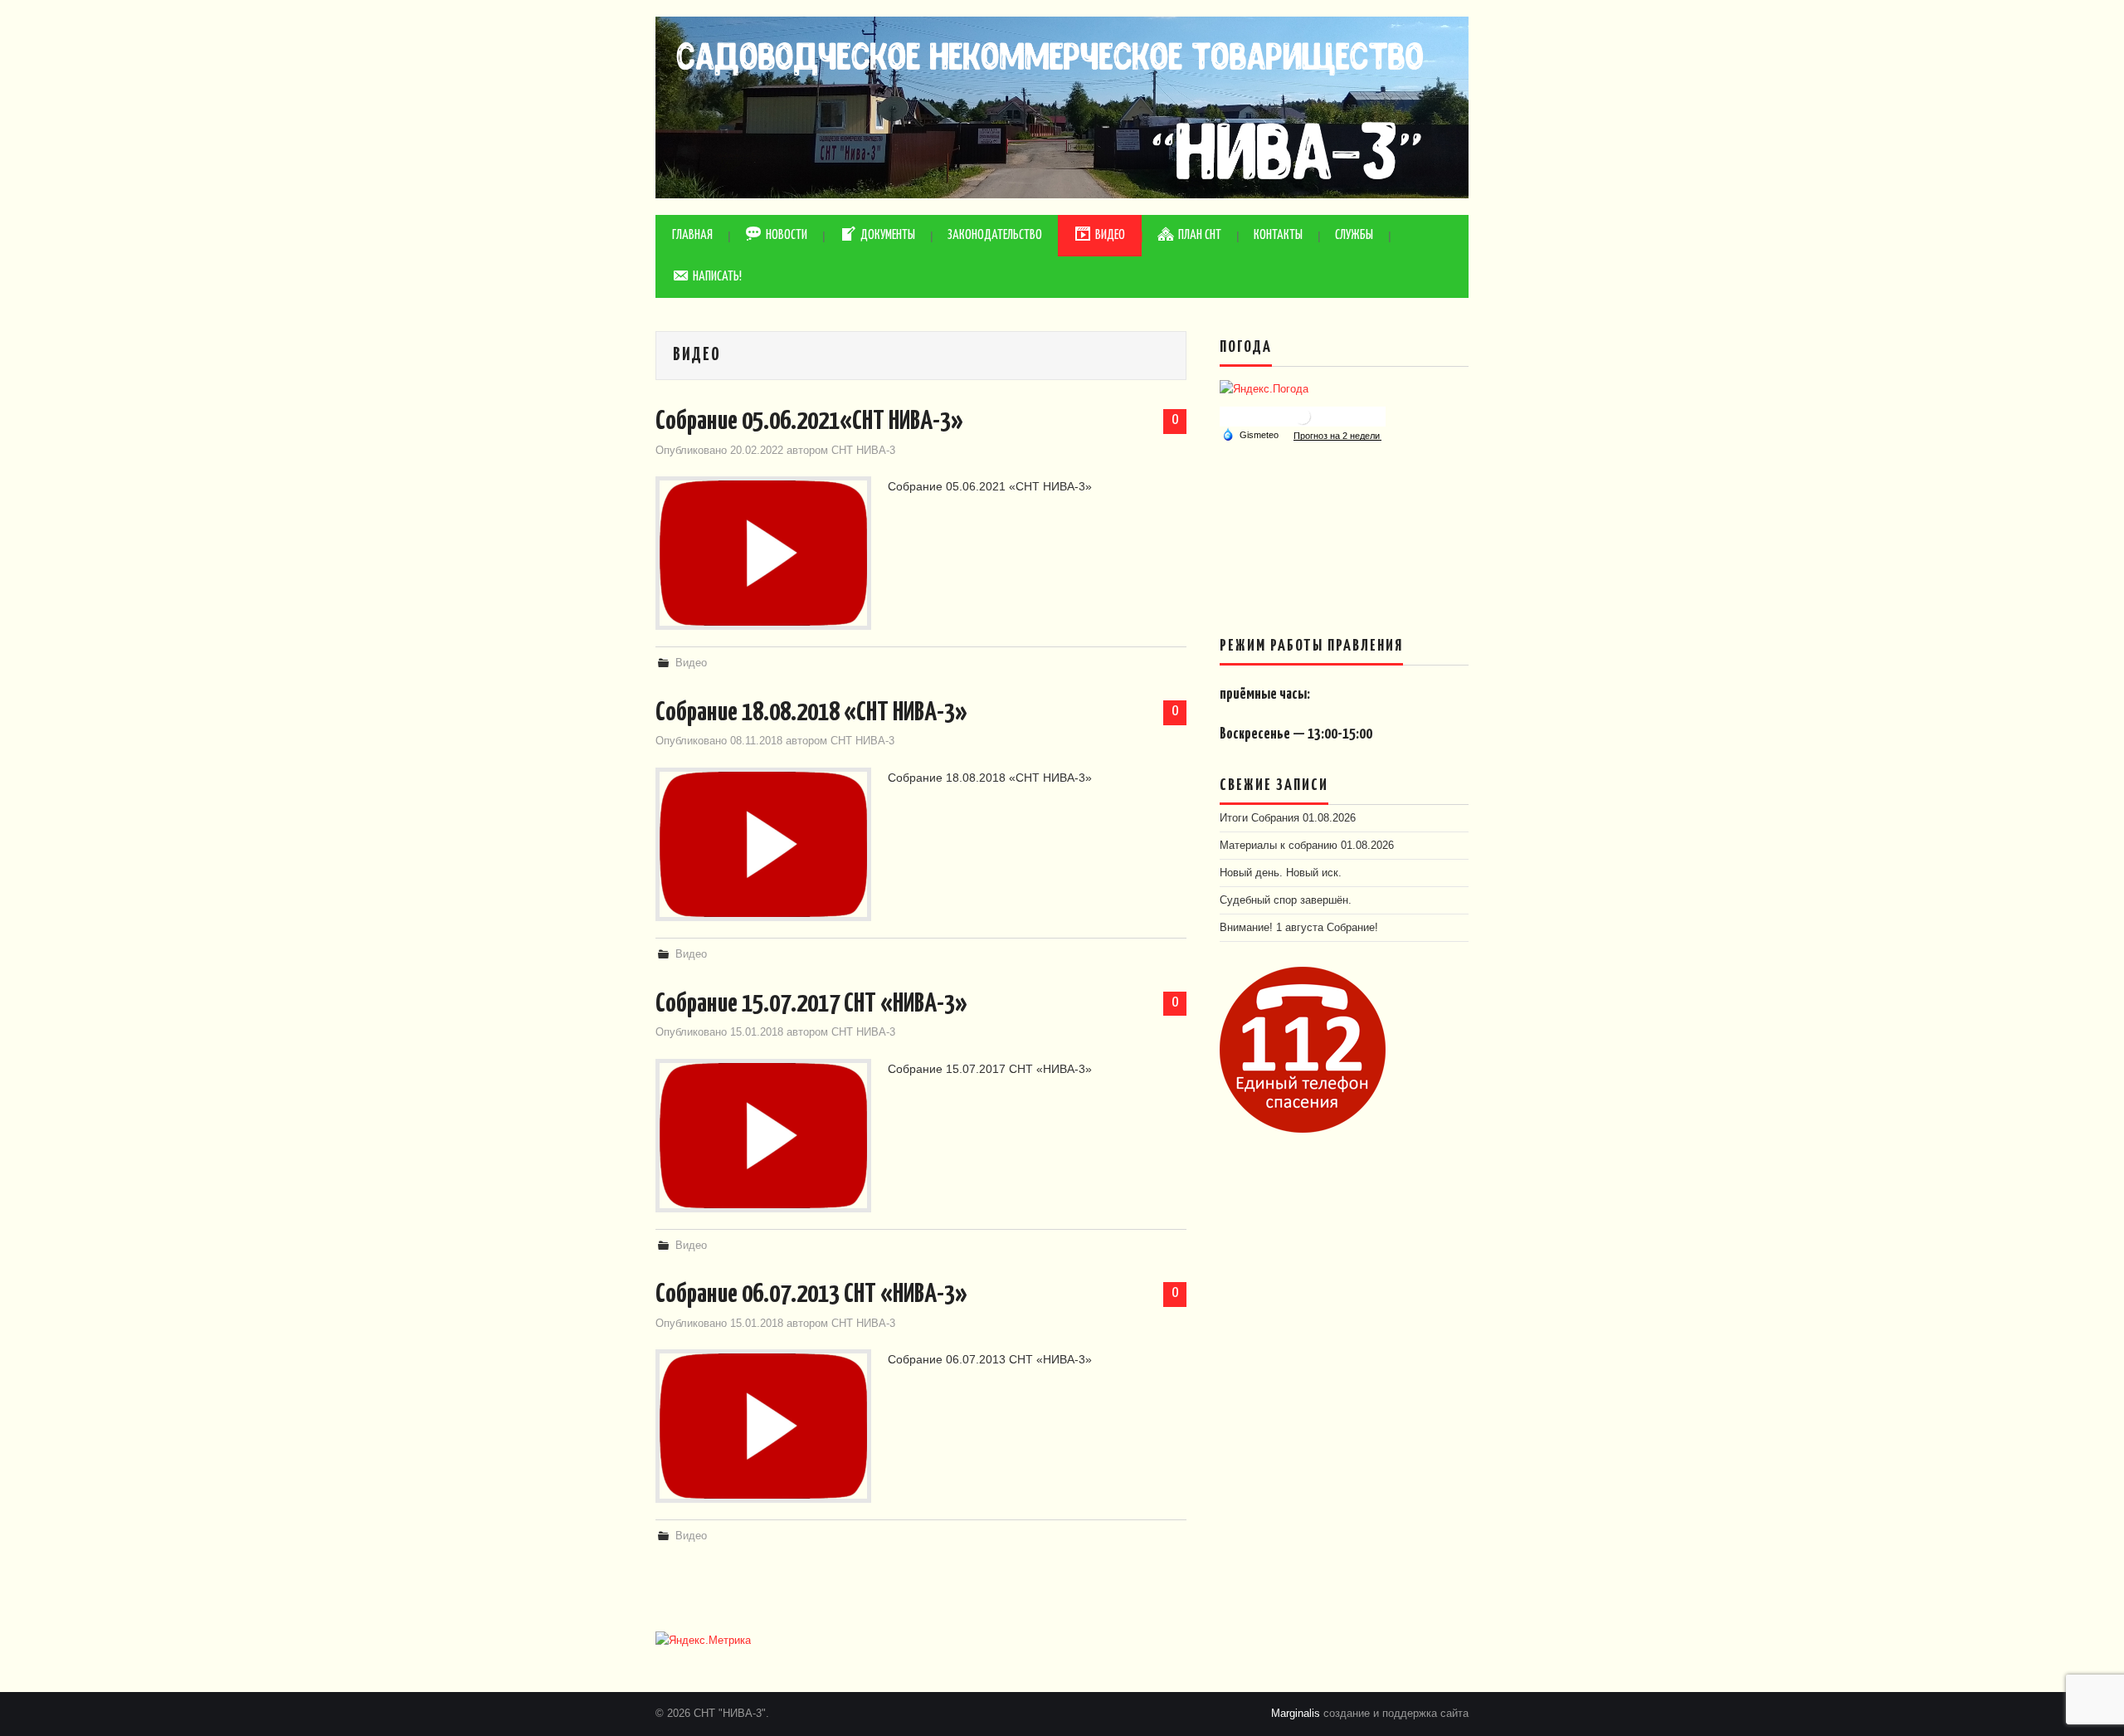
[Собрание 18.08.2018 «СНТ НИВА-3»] (763, 844)
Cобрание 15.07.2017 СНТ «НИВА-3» (811, 1004)
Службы (1354, 235)
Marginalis (1296, 1714)
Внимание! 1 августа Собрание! (1299, 928)
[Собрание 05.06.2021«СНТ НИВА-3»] (763, 553)
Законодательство (995, 235)
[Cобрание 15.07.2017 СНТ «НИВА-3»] (763, 1136)
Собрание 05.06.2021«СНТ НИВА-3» (809, 422)
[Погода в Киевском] (1303, 416)
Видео (691, 663)
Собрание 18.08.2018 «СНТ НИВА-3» (811, 713)
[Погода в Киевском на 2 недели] (1337, 435)
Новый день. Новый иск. (1281, 873)
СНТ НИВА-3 (863, 451)
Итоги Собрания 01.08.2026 (1288, 818)
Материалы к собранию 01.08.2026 (1307, 846)
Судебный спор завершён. (1286, 900)
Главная (692, 235)
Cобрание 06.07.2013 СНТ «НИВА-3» (811, 1295)
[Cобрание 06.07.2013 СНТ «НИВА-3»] (763, 1426)
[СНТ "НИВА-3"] (1062, 106)
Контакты (1278, 235)
